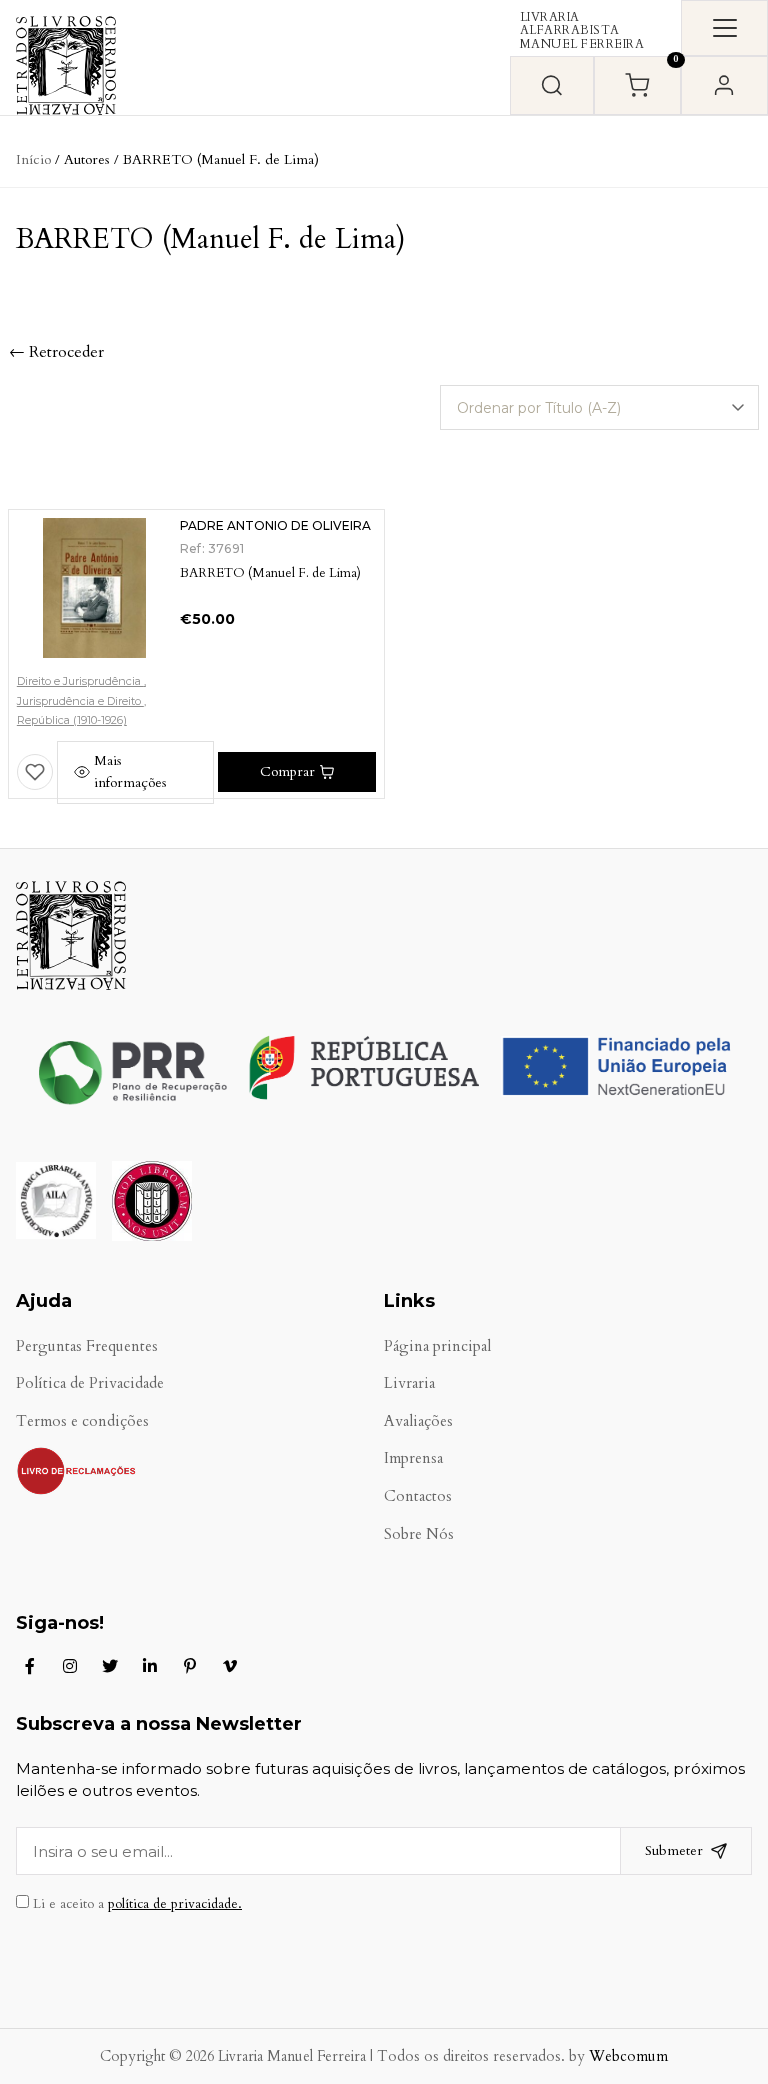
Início (33, 159)
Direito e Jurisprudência (80, 681)
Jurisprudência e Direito (80, 701)
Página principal (437, 1346)
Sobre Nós (419, 1534)
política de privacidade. (175, 1904)
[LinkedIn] (150, 1666)
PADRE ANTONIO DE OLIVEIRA (275, 525)
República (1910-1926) (72, 720)
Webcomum (628, 2056)
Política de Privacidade (90, 1383)
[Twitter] (110, 1666)
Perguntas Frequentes (87, 1346)
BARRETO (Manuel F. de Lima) (270, 573)
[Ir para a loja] (552, 85)
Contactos (418, 1496)
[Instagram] (70, 1666)
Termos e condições (82, 1421)
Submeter (674, 1850)
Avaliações (418, 1421)
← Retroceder (56, 352)
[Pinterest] (190, 1666)
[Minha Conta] (724, 85)
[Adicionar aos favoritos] (35, 772)
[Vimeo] (230, 1666)
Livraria (409, 1383)
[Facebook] (30, 1666)
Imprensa (413, 1458)
